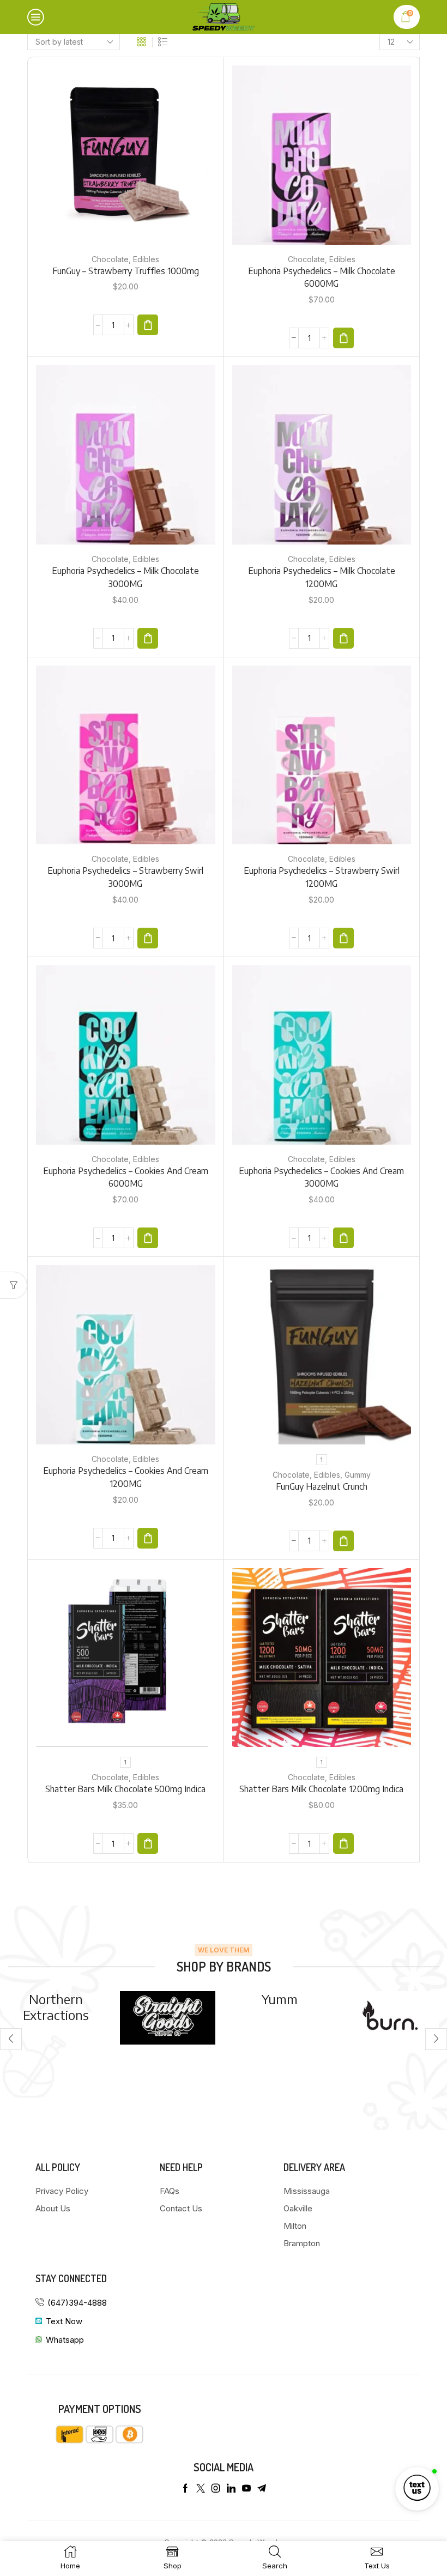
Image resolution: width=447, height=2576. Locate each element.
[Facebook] (185, 2488)
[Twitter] (201, 2488)
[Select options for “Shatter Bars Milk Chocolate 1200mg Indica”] (343, 1843)
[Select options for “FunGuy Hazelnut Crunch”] (343, 1541)
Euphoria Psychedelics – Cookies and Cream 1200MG (126, 1477)
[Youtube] (246, 2488)
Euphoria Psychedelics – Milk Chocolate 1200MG (322, 577)
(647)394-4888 (77, 2303)
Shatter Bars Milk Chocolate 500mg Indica (125, 1789)
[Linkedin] (231, 2488)
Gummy (358, 1475)
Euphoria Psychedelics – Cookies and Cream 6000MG (126, 1177)
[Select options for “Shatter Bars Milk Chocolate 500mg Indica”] (148, 1843)
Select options (322, 1359)
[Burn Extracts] (279, 2018)
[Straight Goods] (56, 2018)
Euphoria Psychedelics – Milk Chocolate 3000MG (125, 577)
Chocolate (110, 259)
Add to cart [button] (125, 159)
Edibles (146, 259)
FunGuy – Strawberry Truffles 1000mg (126, 271)
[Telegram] (262, 2488)
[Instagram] (216, 2488)
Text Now (64, 2321)
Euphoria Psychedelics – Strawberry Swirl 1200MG (322, 877)
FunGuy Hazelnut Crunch (322, 1486)
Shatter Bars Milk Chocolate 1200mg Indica (321, 1789)
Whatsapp (65, 2340)
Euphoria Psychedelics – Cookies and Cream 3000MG (321, 1177)
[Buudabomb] (391, 2039)
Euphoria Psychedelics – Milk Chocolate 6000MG (322, 277)
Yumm (168, 1999)
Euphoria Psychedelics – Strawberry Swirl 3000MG (125, 877)
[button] (148, 325)
